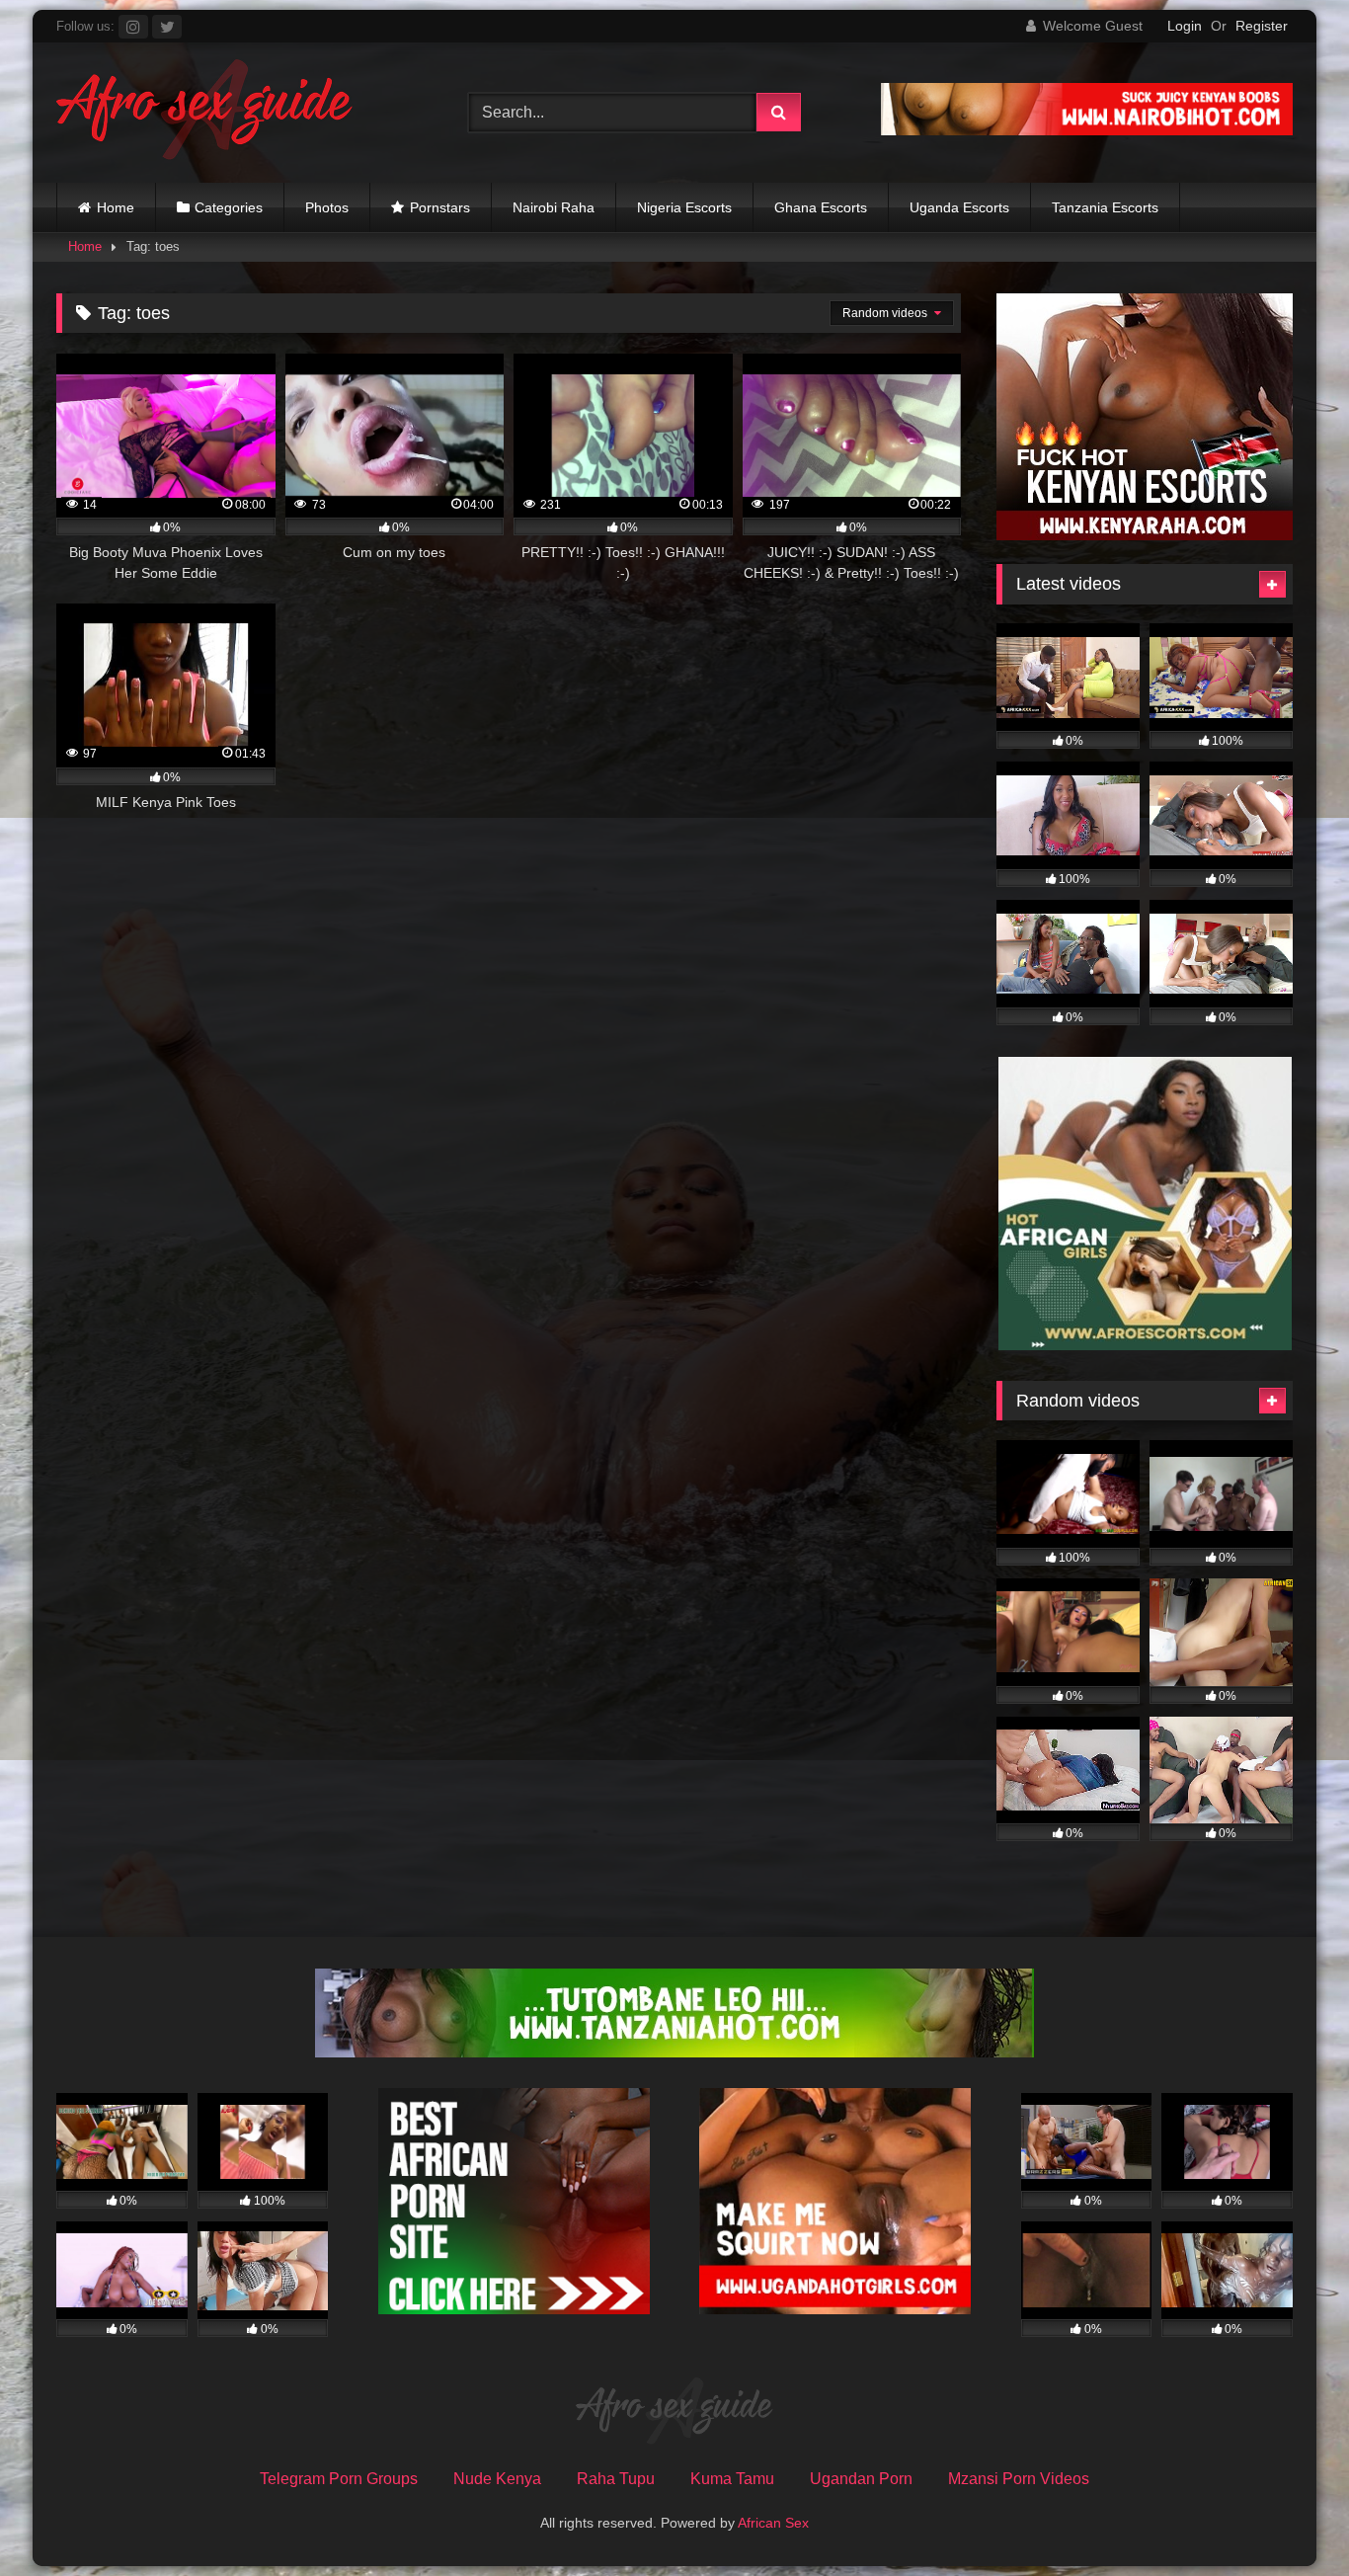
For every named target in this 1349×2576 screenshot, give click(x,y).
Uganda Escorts (959, 207)
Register (1262, 26)
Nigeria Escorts (684, 207)
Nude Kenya (497, 2479)
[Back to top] (1288, 2517)
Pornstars (440, 207)
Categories (229, 207)
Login (1185, 26)
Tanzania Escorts (1105, 207)
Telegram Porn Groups (339, 2479)
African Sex (773, 2523)
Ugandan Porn (861, 2479)
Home (116, 207)
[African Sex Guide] (204, 113)
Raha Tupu (616, 2479)
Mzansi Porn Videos (1019, 2479)
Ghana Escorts (821, 207)
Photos (327, 207)
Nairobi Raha (554, 207)
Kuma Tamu (732, 2479)
